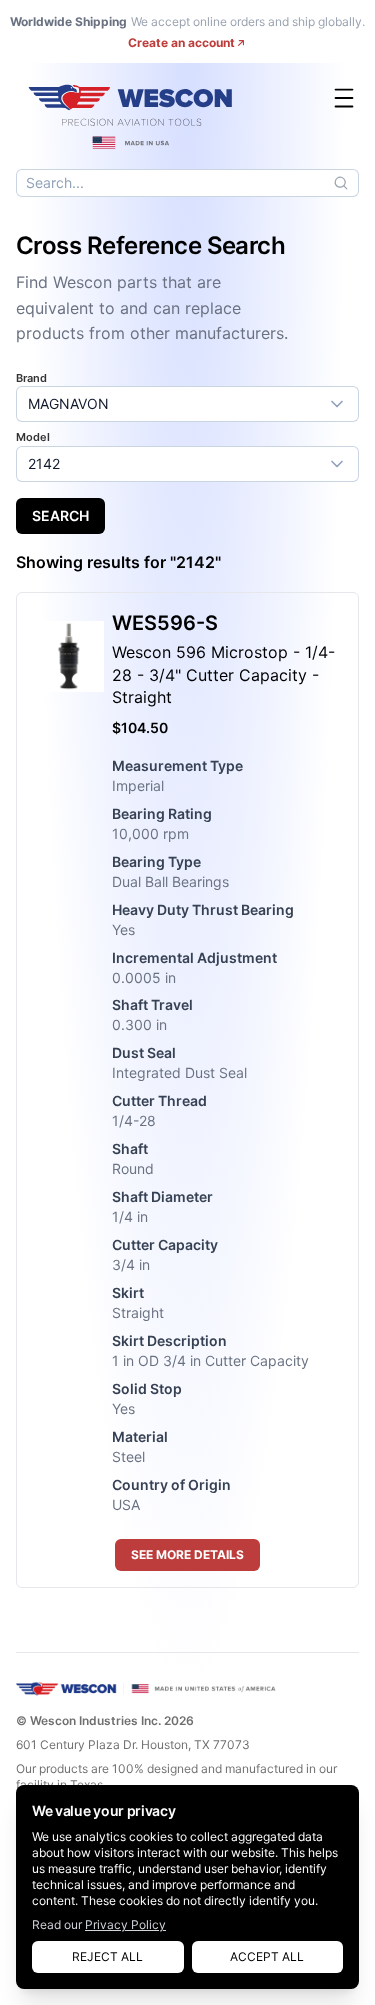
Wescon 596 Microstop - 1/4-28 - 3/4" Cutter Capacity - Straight (223, 675)
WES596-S (165, 623)
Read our (99, 1924)
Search (60, 515)
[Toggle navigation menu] (344, 98)
